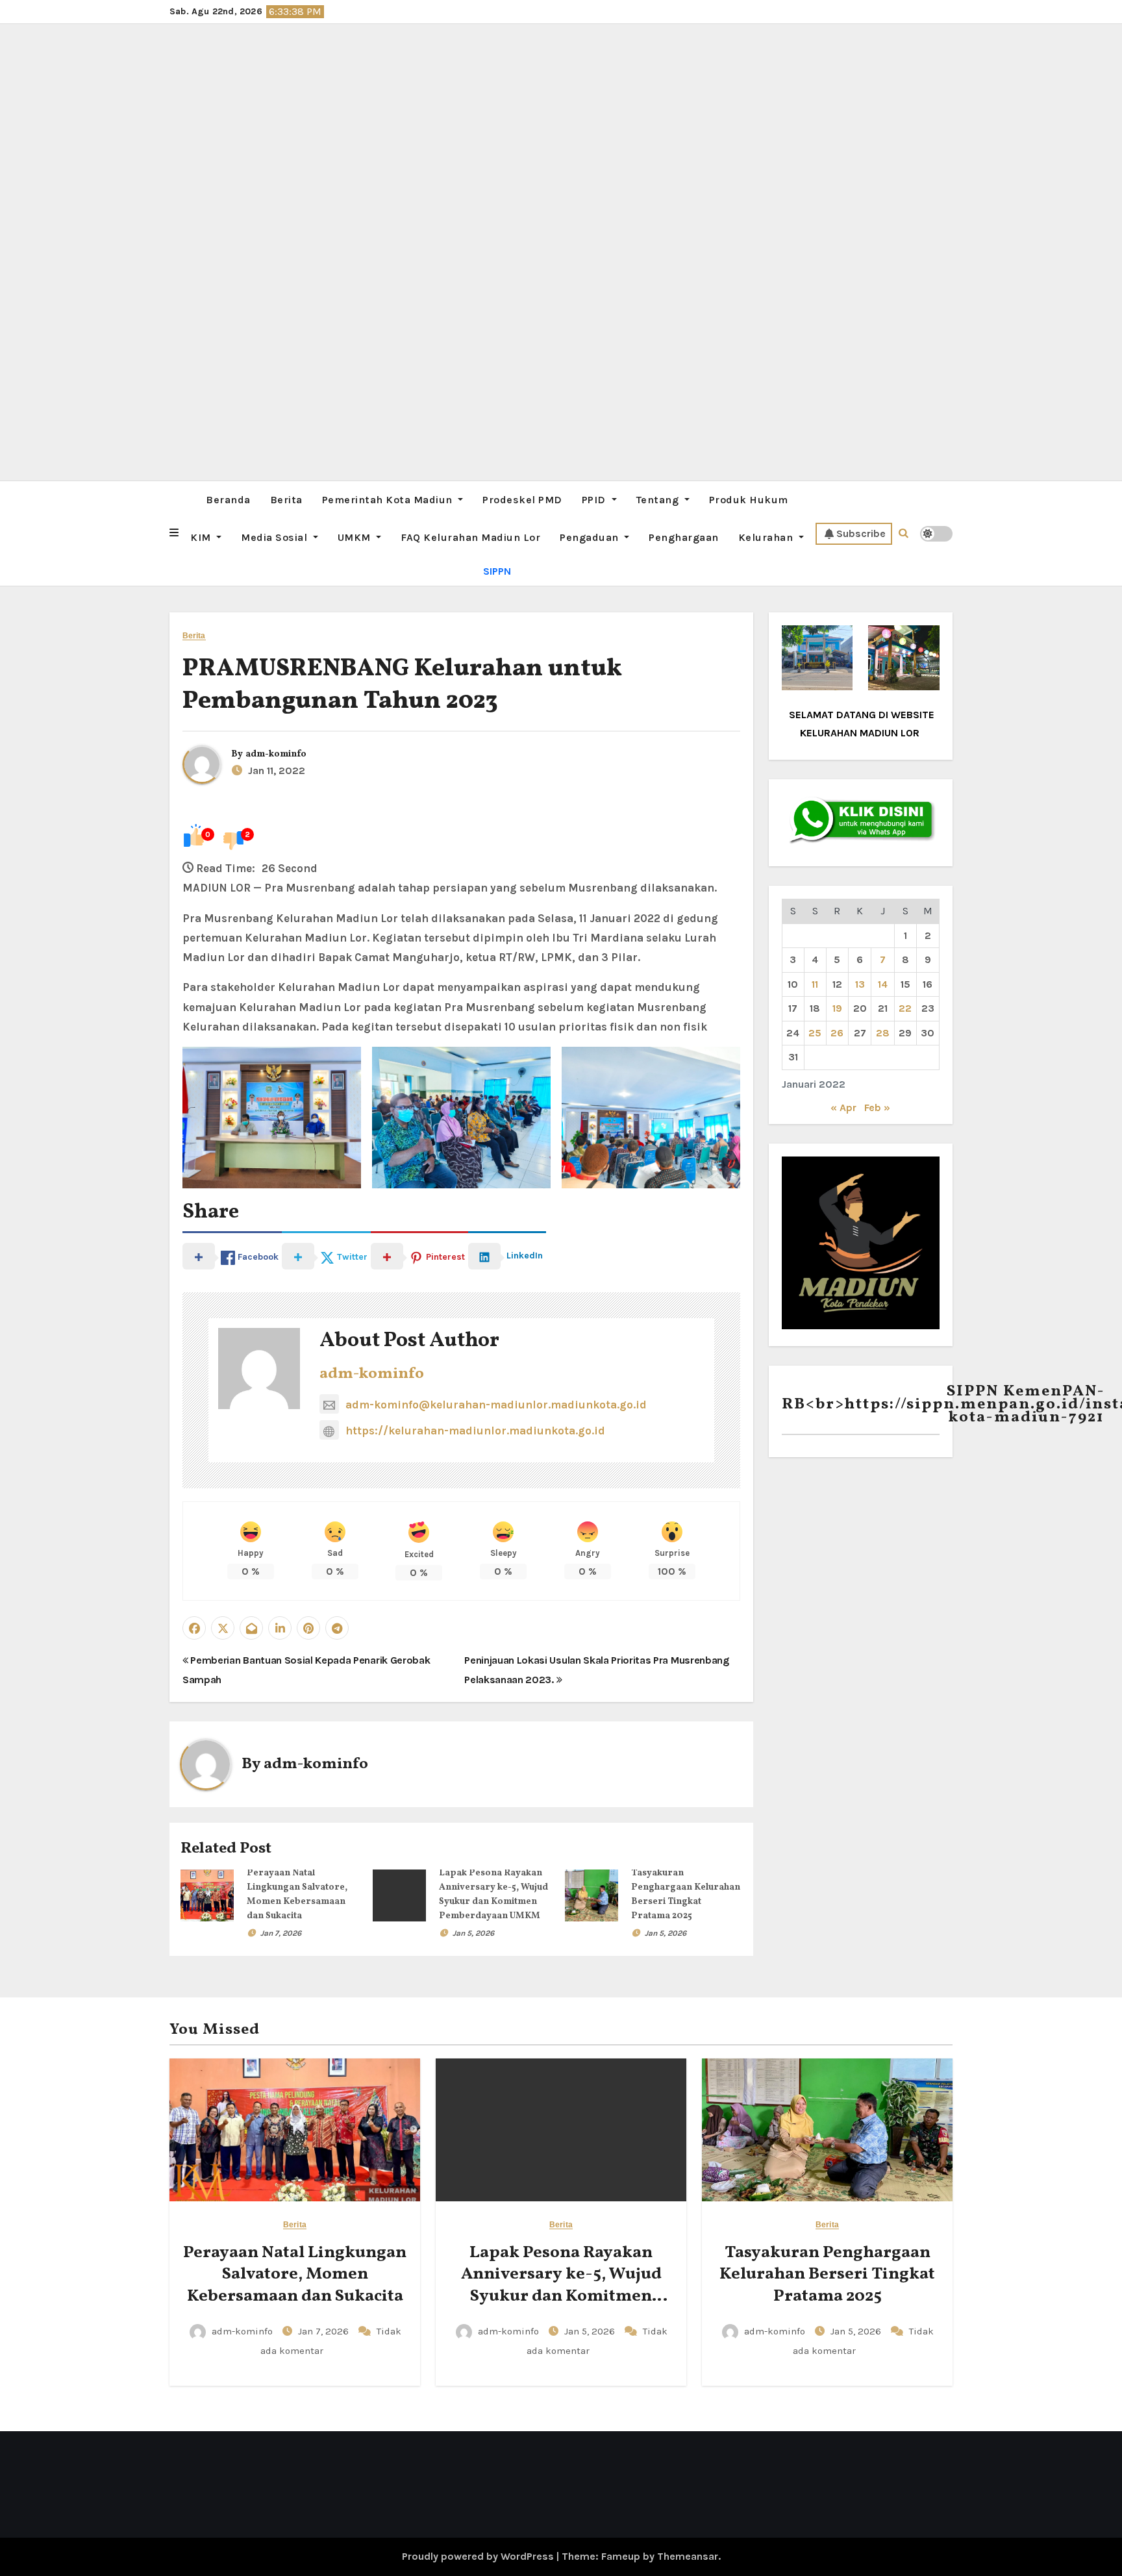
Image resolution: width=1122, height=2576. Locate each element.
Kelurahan (767, 537)
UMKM (356, 537)
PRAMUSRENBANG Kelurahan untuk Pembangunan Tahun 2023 (402, 685)
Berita (286, 500)
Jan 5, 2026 (473, 1933)
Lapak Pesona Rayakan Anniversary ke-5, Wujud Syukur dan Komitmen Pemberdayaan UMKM (561, 2285)
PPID (595, 500)
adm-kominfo (276, 754)
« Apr (843, 1107)
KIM (202, 537)
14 (883, 984)
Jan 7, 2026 (281, 1933)
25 (815, 1033)
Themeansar (688, 2556)
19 (837, 1008)
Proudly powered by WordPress (479, 2556)
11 (815, 984)
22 (905, 1008)
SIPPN (497, 571)
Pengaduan (591, 537)
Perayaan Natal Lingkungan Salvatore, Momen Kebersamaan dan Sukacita (295, 2275)
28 (883, 1033)
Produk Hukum (749, 500)
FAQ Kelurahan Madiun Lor (470, 537)
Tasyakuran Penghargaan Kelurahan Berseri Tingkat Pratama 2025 (827, 2275)
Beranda (228, 500)
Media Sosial (276, 537)
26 (837, 1033)
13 (860, 984)
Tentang (659, 500)
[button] (174, 533)
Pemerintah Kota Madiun (389, 500)
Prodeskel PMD (522, 500)
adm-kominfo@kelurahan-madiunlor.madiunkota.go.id (496, 1405)
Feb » (877, 1107)
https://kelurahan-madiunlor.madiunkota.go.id (475, 1431)
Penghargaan (684, 537)
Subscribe (861, 533)
